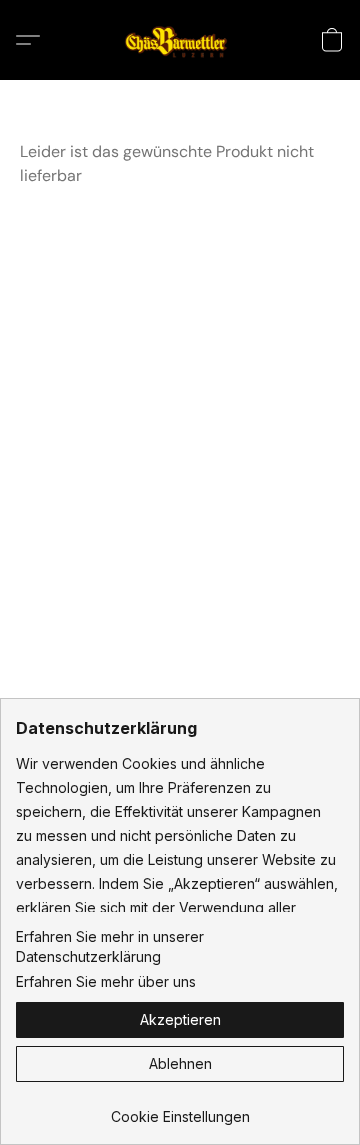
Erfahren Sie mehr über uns (106, 981)
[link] (180, 1109)
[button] (180, 40)
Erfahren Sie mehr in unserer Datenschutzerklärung (110, 946)
